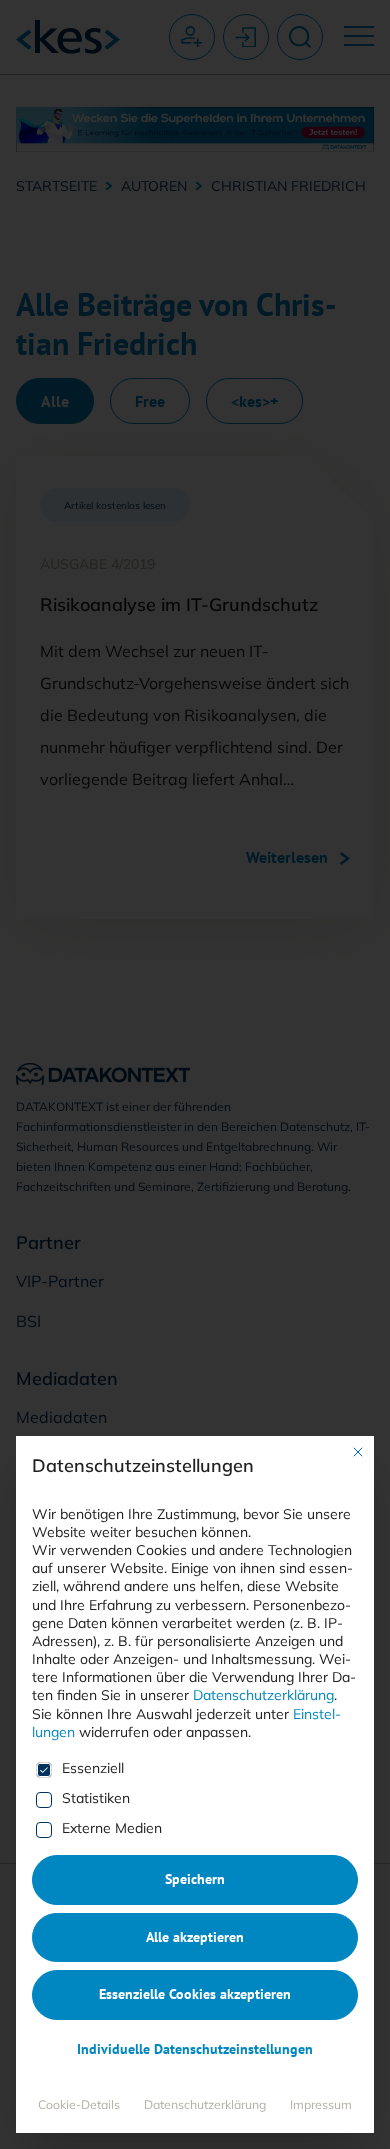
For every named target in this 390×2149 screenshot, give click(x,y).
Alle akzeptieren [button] (195, 1937)
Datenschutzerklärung (263, 1695)
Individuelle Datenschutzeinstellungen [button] (195, 2049)
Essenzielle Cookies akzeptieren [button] (195, 1994)
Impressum (321, 2104)
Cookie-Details (79, 2104)
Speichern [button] (195, 1879)
